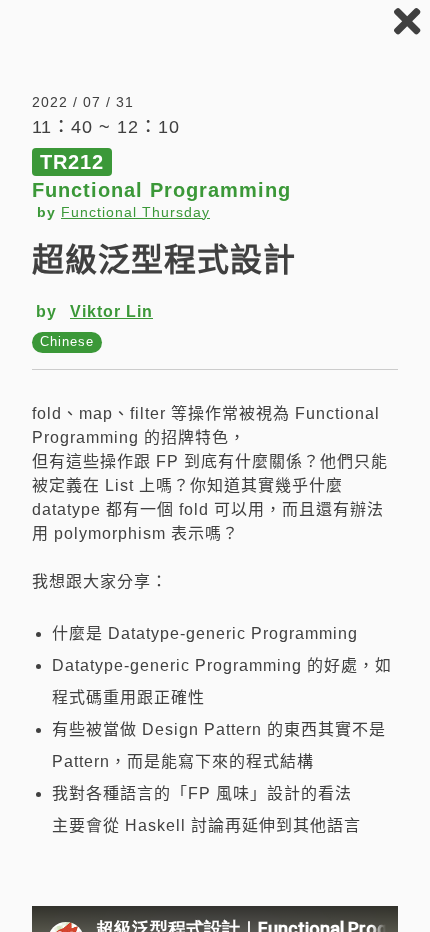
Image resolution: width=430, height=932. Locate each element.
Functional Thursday (135, 212)
